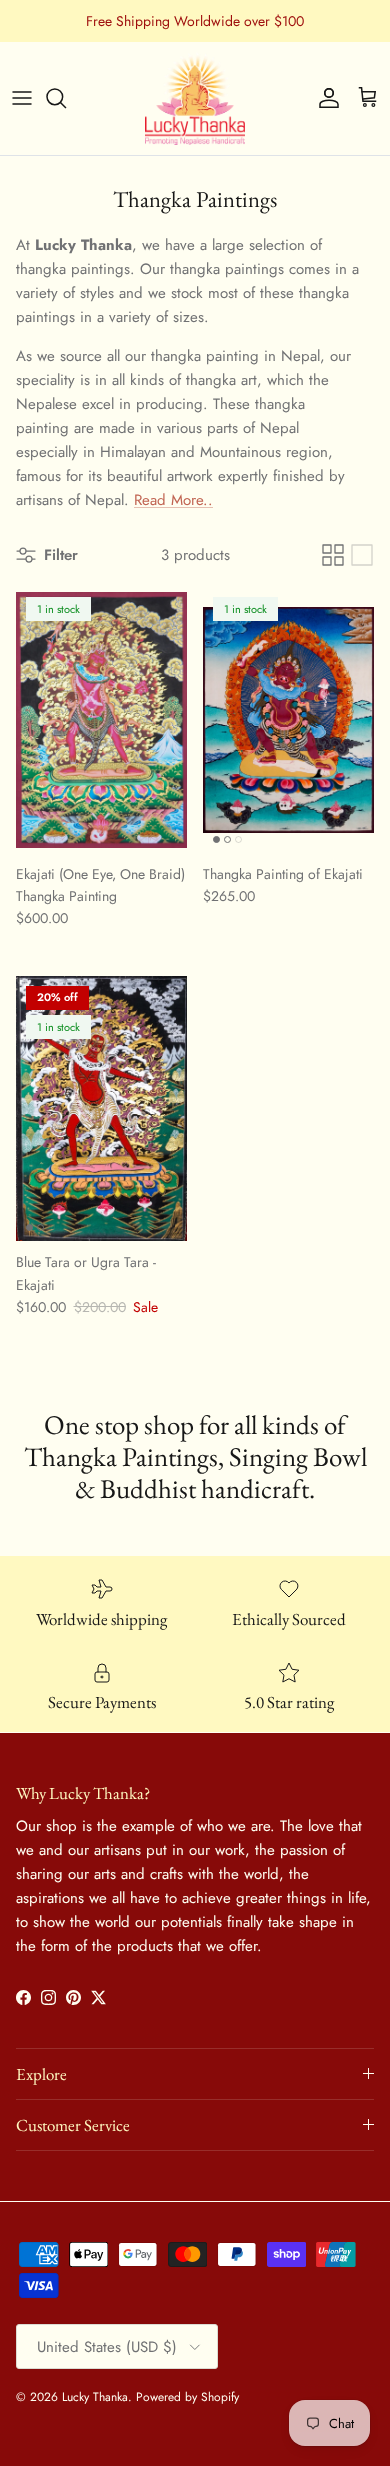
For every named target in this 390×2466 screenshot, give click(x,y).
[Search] (66, 98)
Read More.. (173, 500)
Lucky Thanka (95, 2397)
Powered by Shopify (187, 2397)
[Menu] (22, 98)
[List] (362, 555)
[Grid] (333, 555)
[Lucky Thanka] (195, 98)
